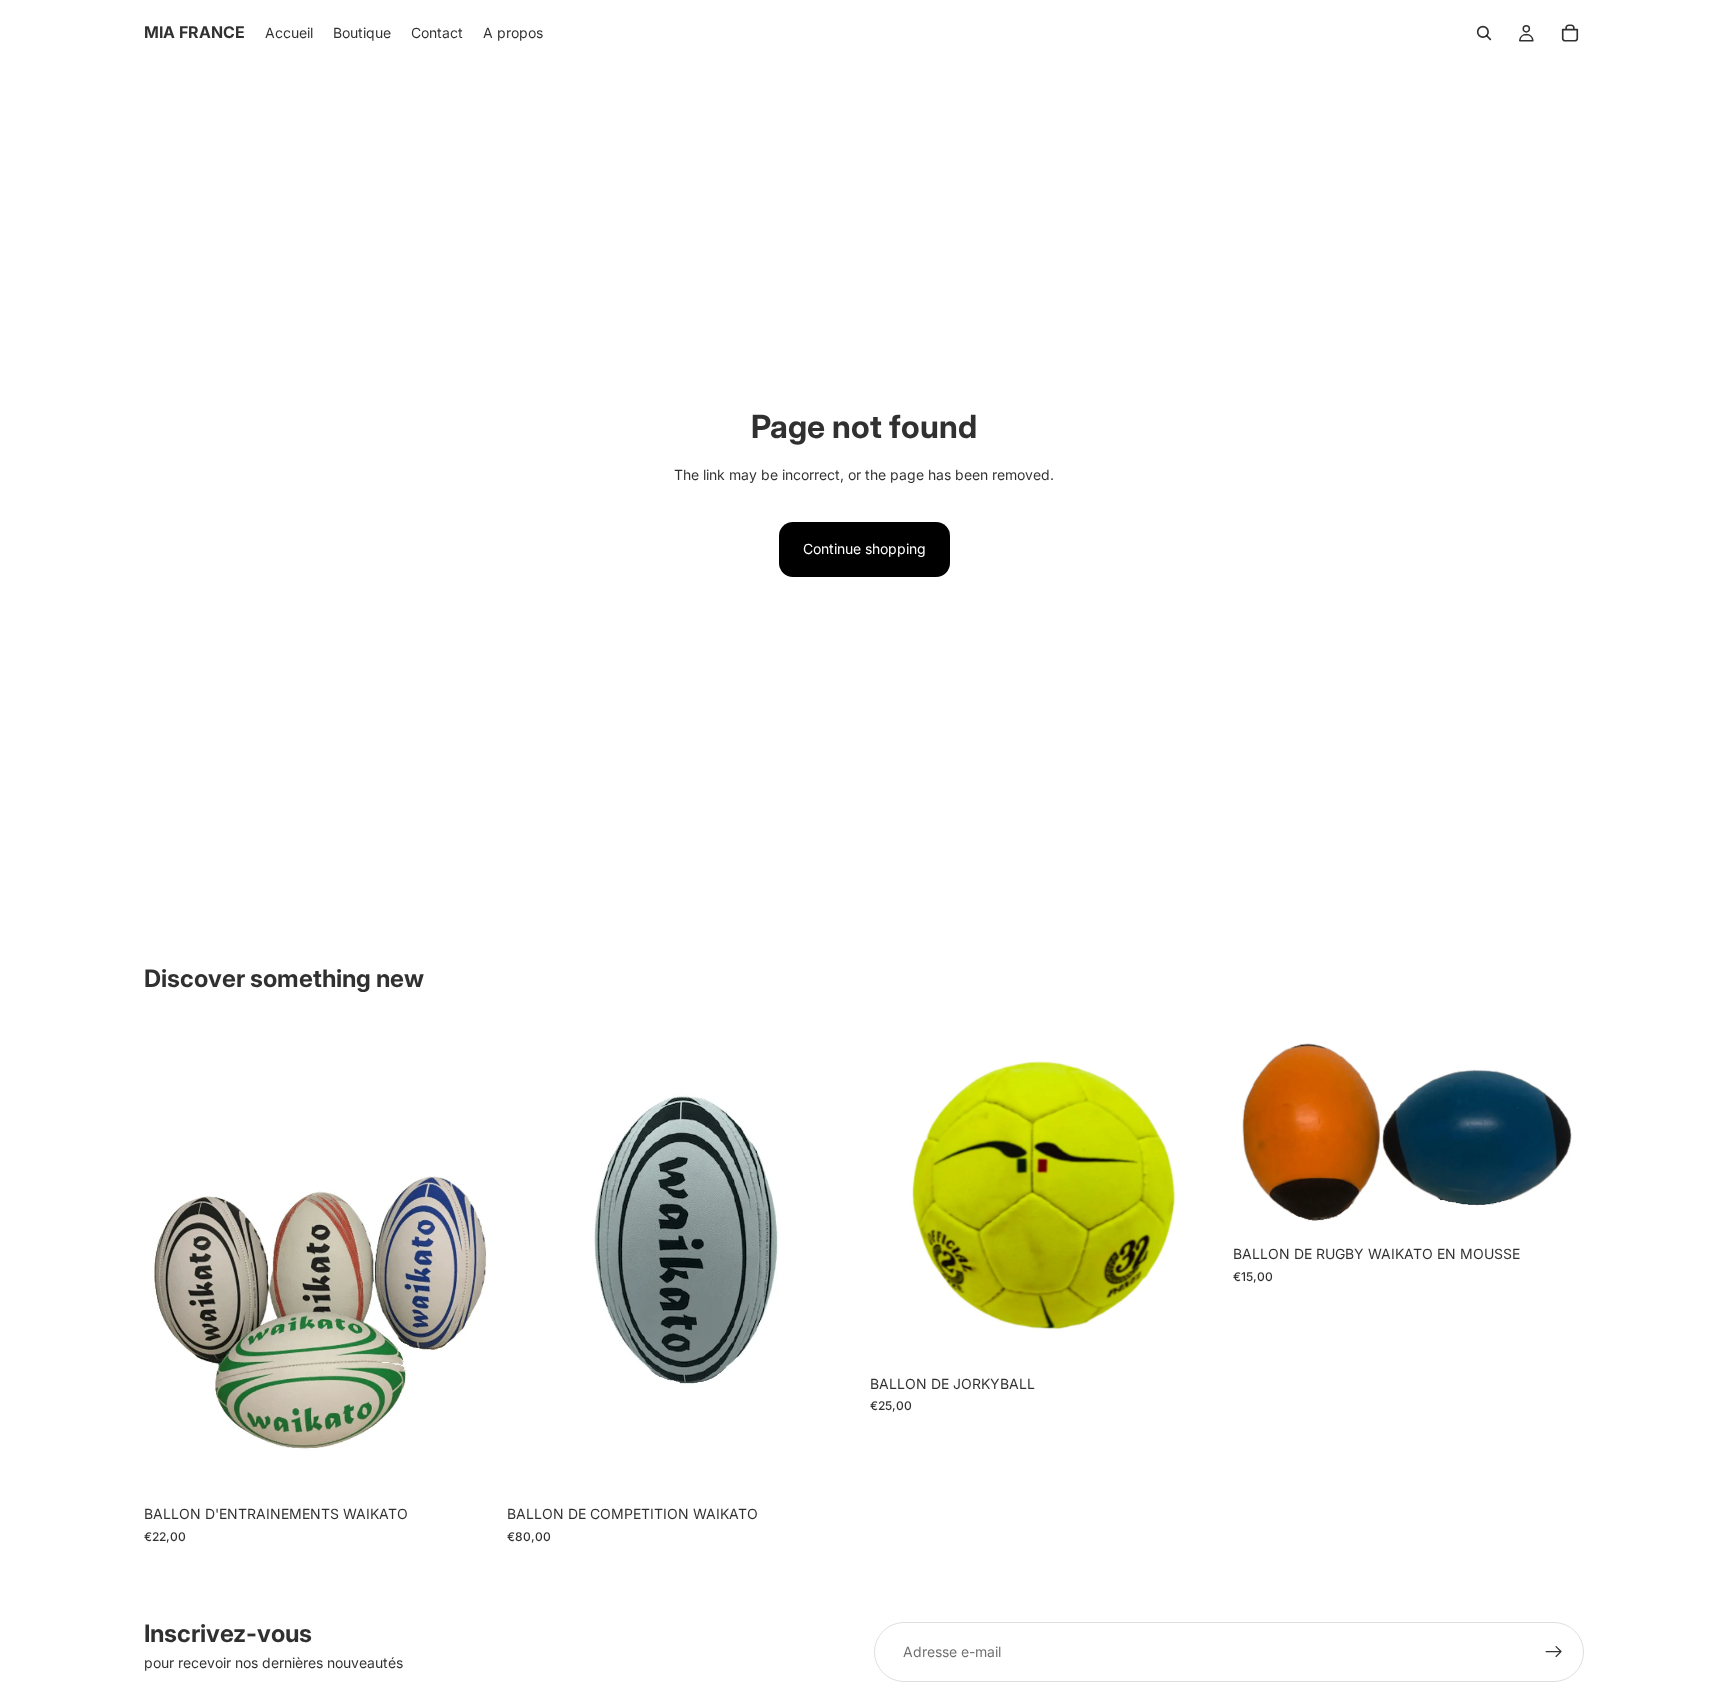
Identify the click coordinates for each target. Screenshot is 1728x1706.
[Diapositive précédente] (174, 1261)
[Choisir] (464, 1465)
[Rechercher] (1484, 33)
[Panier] (1570, 33)
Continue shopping (864, 548)
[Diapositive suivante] (465, 1261)
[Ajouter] (827, 1465)
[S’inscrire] (1554, 1652)
